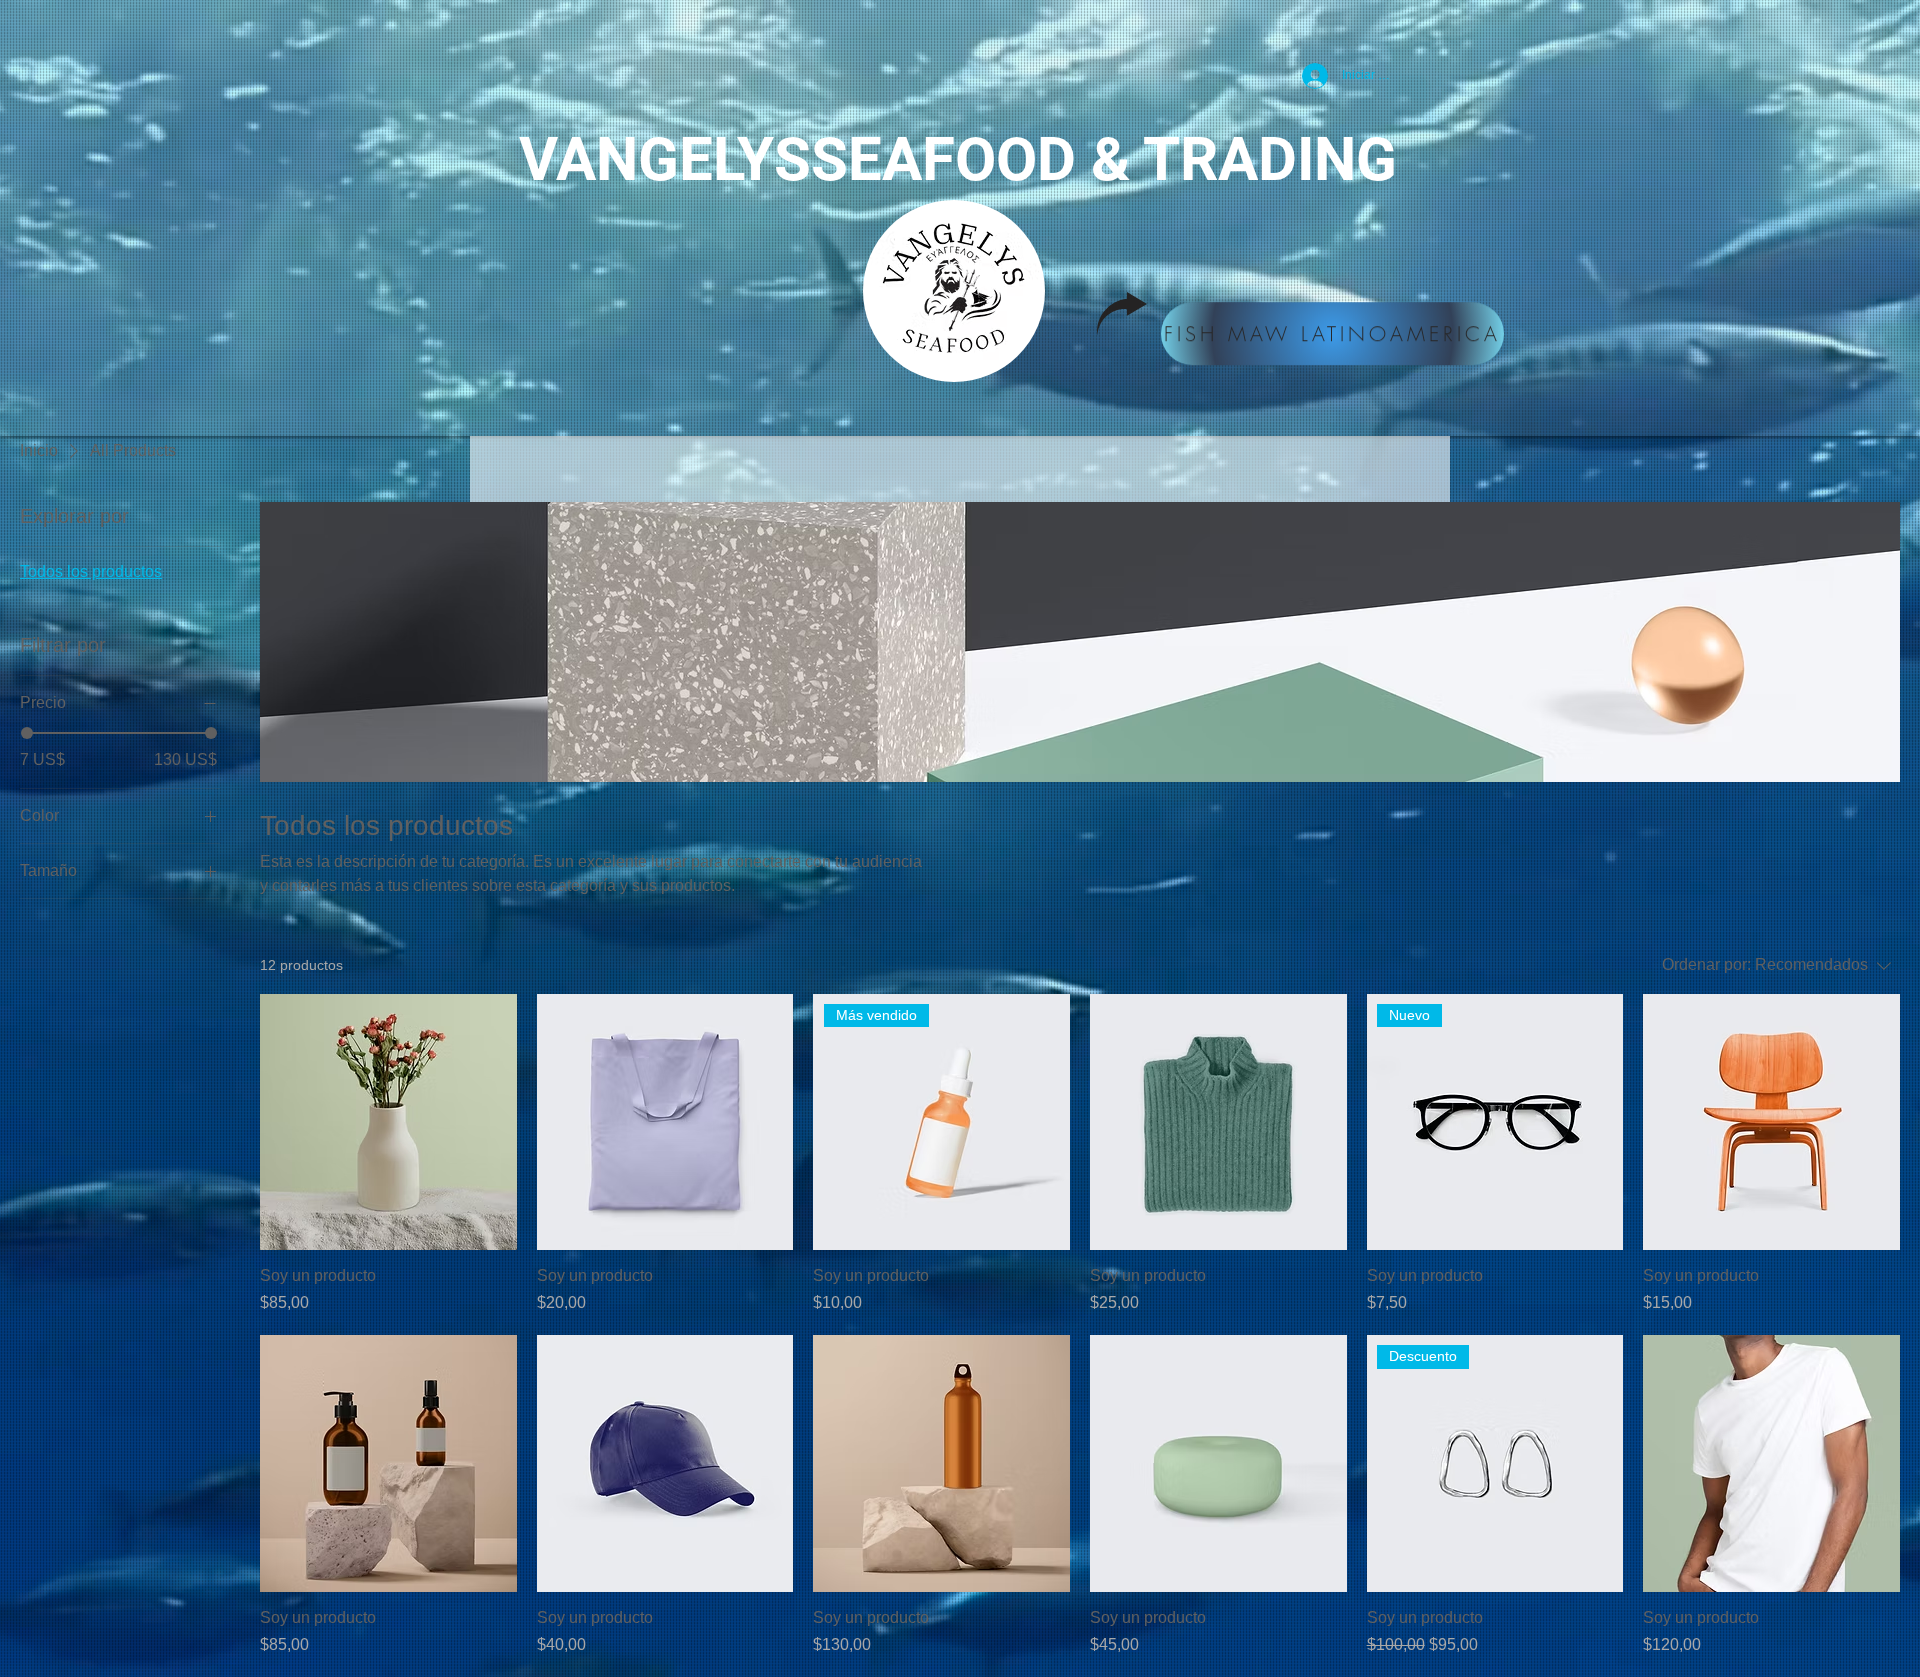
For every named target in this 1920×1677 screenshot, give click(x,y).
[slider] (27, 733)
